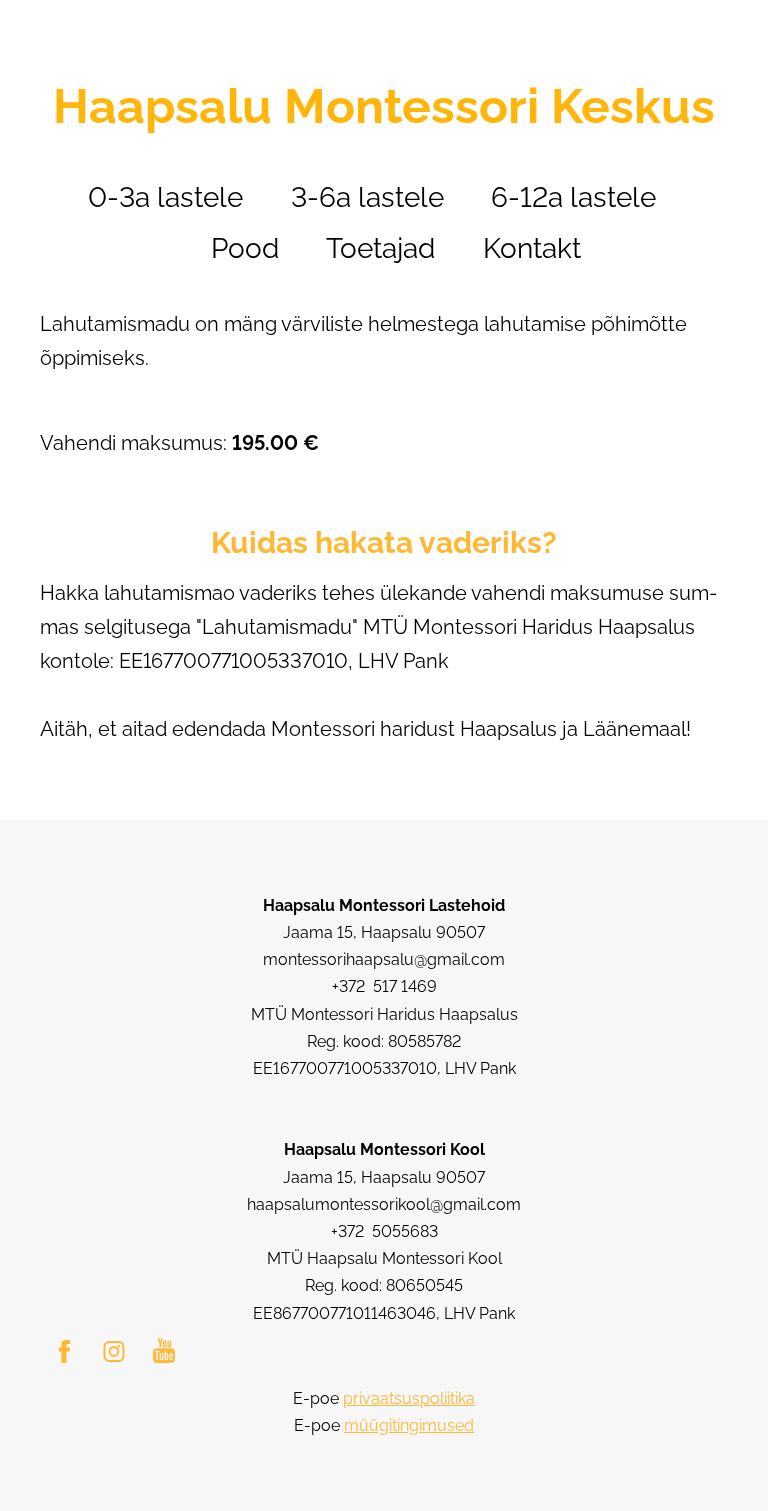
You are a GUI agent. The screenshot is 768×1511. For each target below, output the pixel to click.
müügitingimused (409, 1425)
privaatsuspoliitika (409, 1398)
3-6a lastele (367, 197)
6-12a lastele (573, 197)
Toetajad (380, 248)
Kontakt (532, 248)
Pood (245, 248)
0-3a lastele (165, 197)
